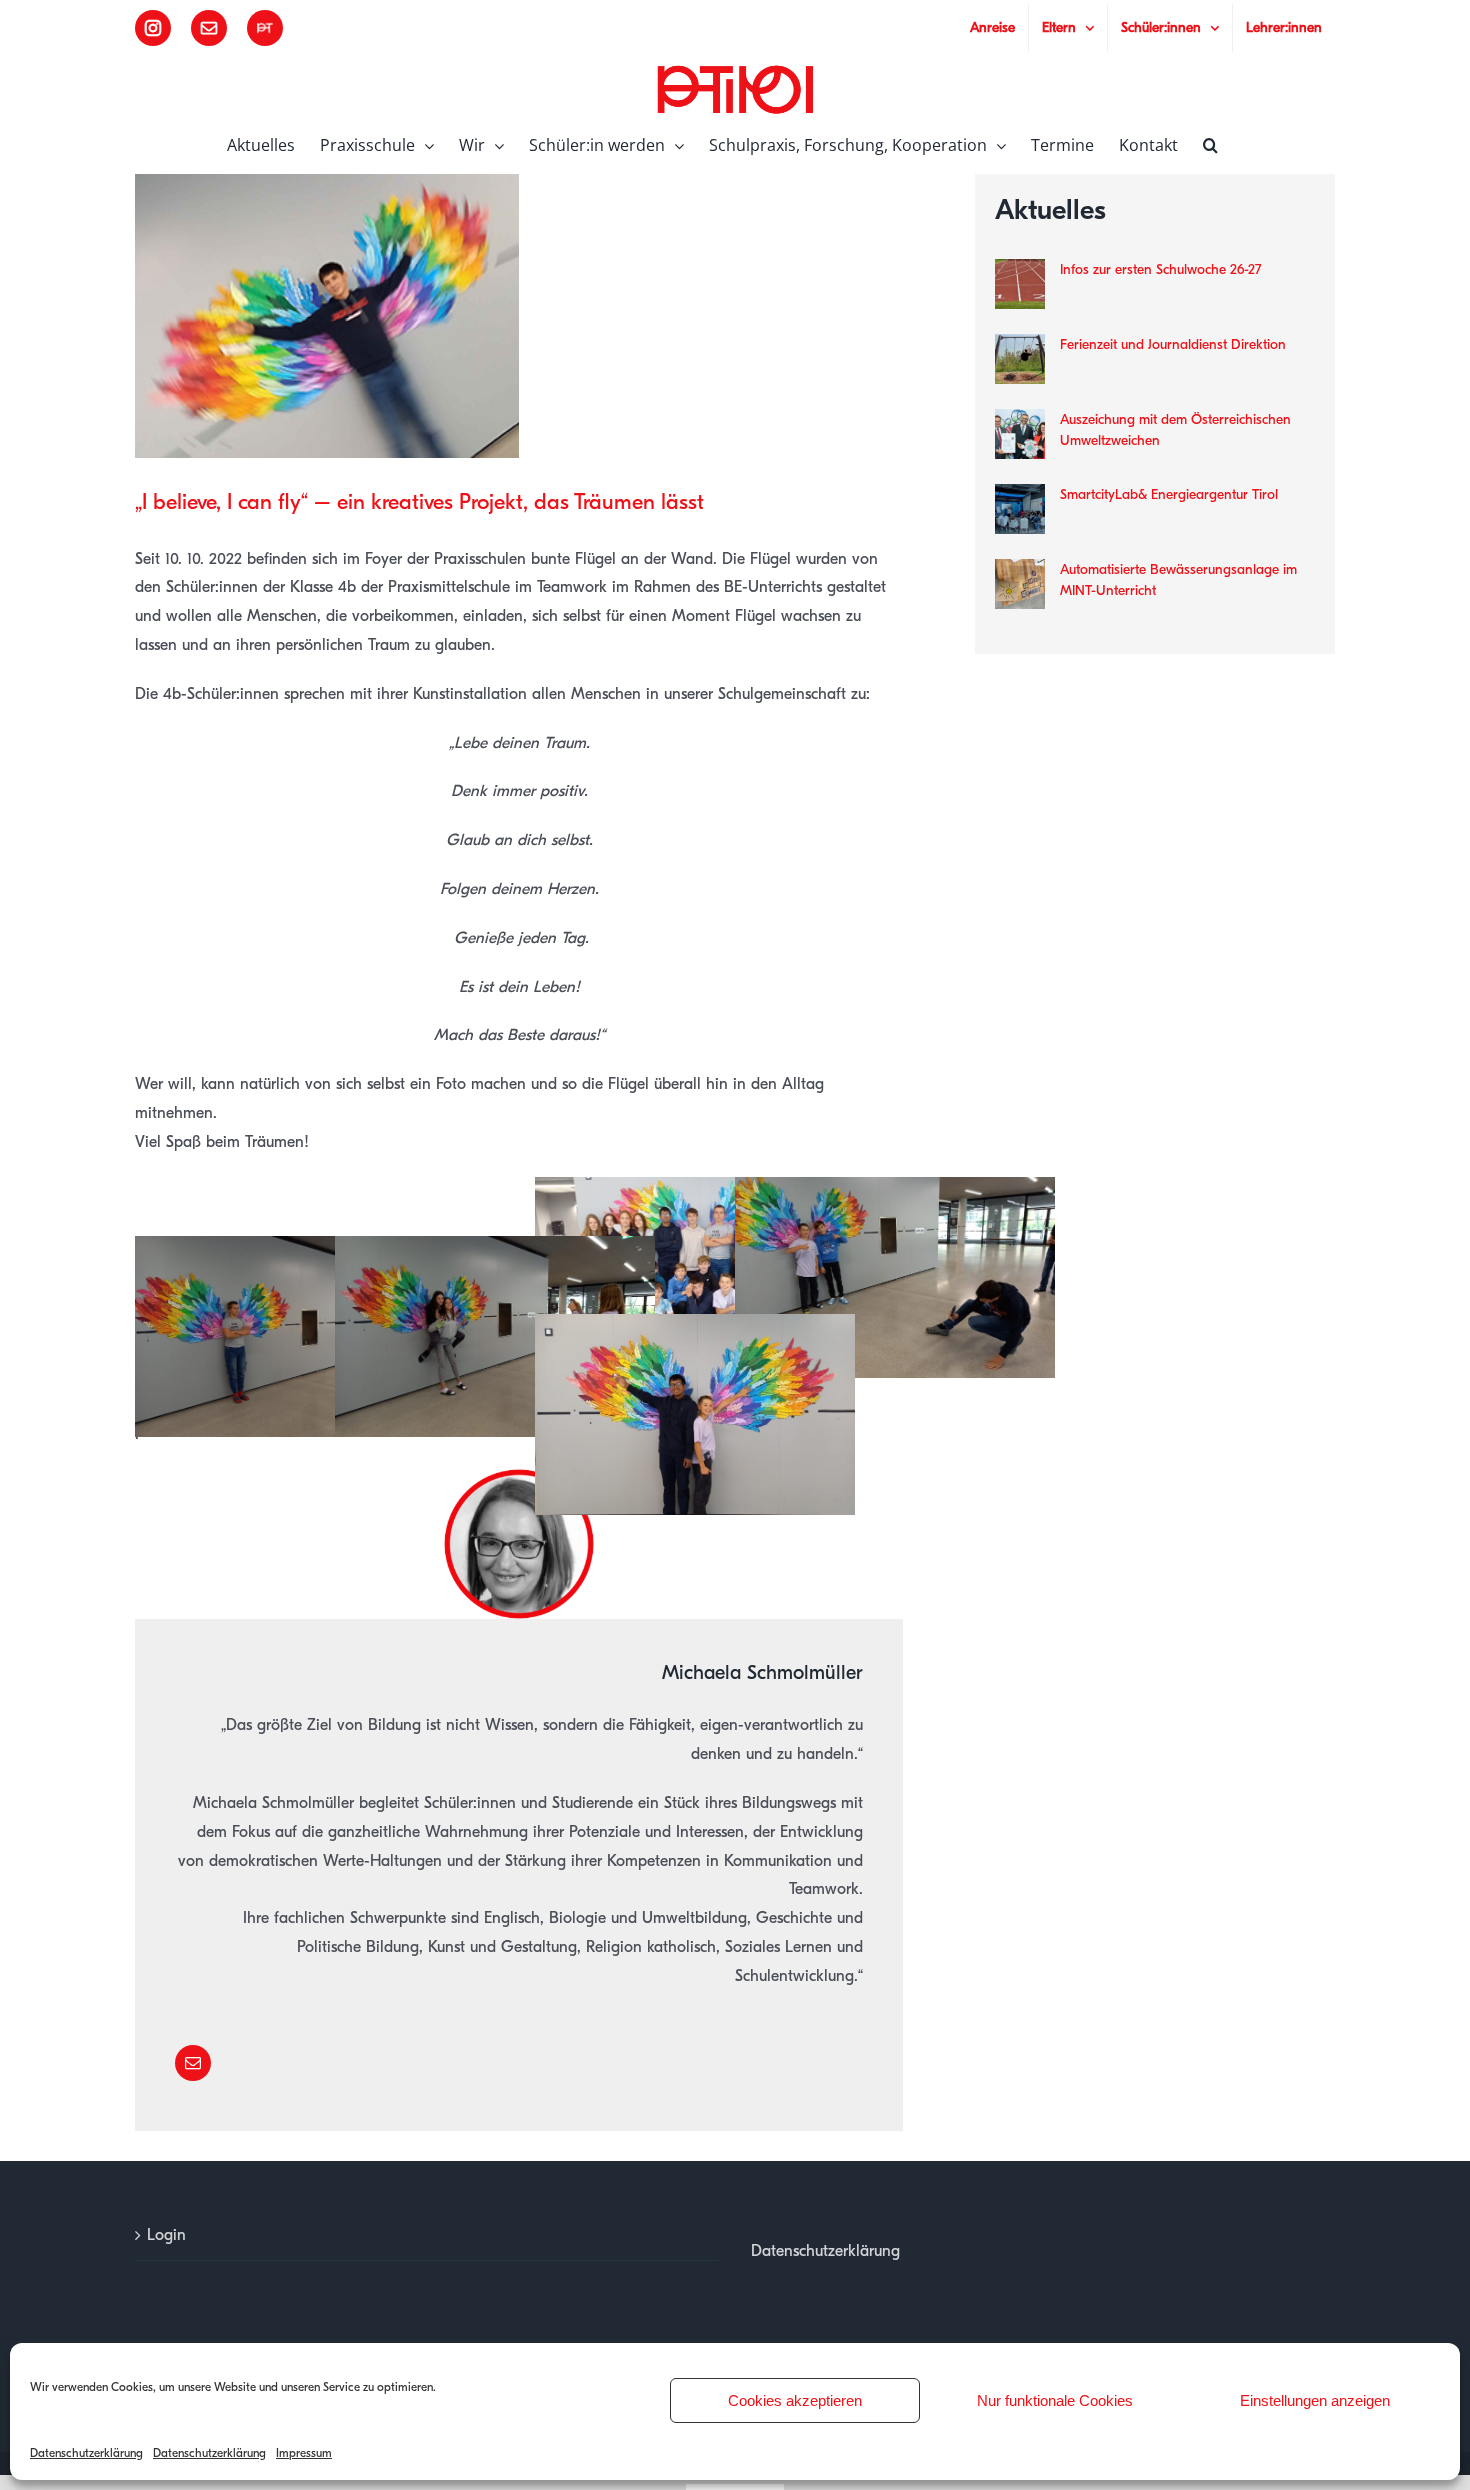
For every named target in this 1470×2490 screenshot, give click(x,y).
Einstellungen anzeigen (1315, 2400)
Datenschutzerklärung (86, 2453)
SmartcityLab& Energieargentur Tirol (1169, 494)
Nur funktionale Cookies (1055, 2400)
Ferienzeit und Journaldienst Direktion (1173, 344)
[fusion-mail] (193, 2063)
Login (166, 2235)
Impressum (304, 2453)
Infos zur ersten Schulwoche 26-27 (1160, 269)
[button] (1210, 143)
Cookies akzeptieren (795, 2400)
